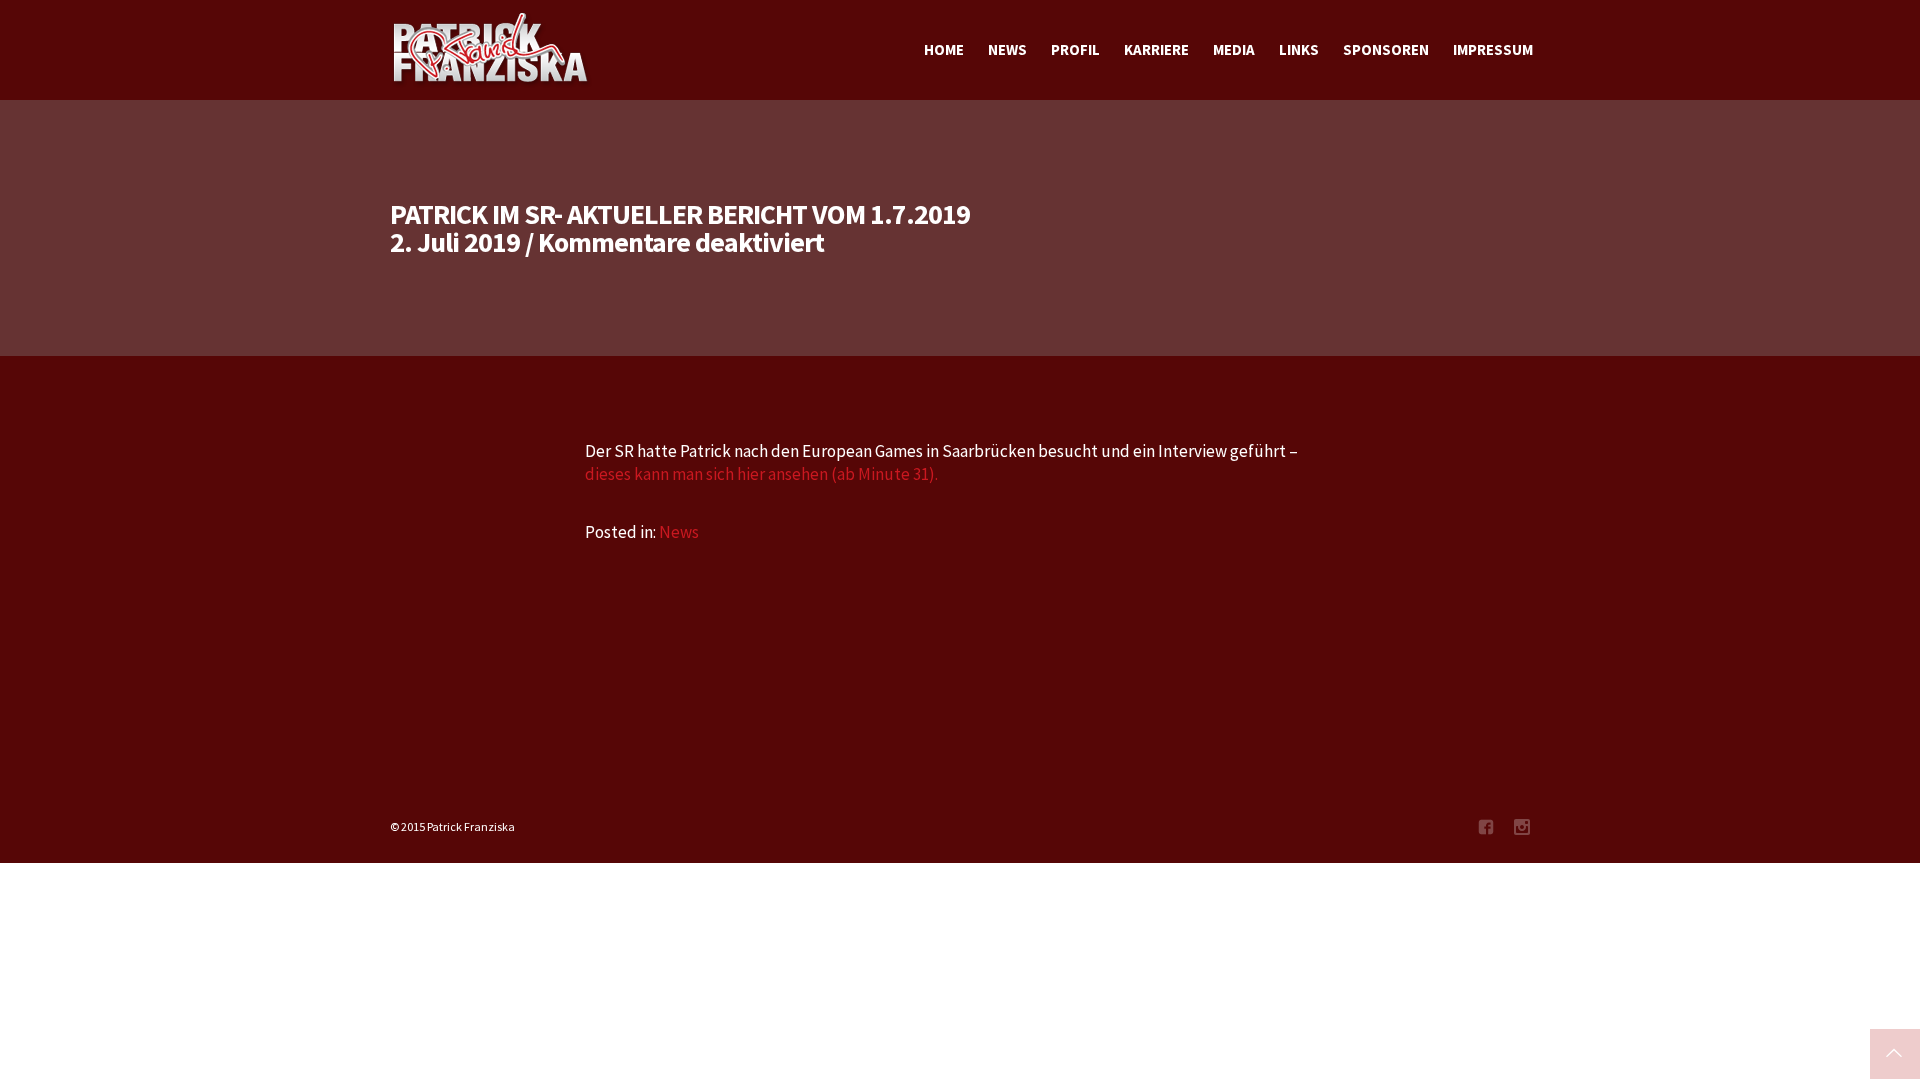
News (679, 532)
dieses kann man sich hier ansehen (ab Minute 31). (761, 474)
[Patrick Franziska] (492, 50)
